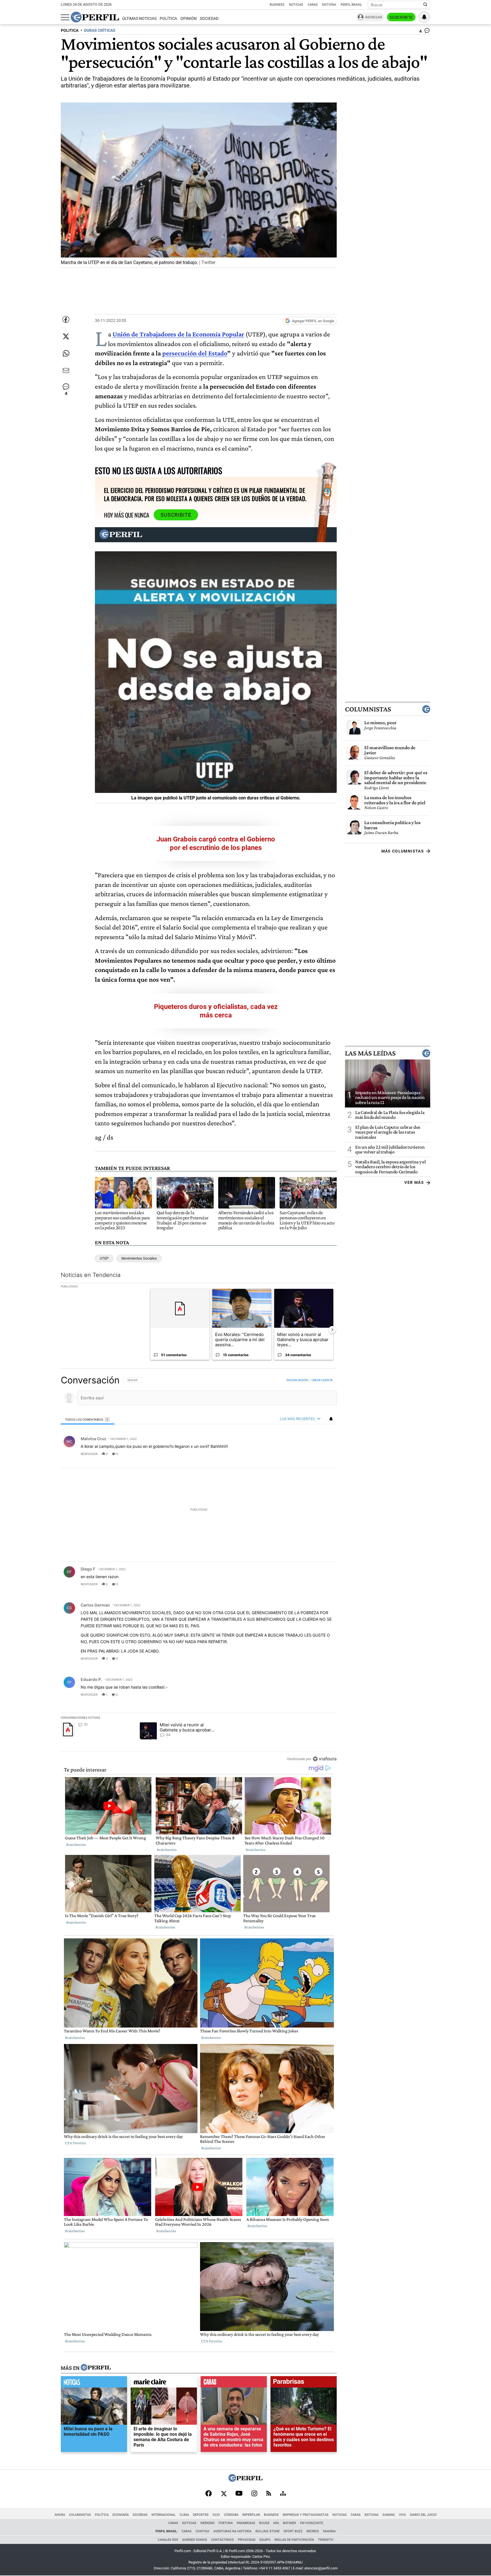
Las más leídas (370, 1053)
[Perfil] (96, 2368)
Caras (313, 5)
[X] (224, 2494)
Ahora (60, 2515)
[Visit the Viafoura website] (325, 1759)
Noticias (296, 5)
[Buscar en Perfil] (425, 5)
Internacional (164, 2515)
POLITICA (70, 31)
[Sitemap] (283, 2494)
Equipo (265, 2540)
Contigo (202, 2531)
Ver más (414, 1182)
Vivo (402, 2515)
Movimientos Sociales (139, 1258)
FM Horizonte (312, 2523)
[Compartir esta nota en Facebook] (66, 319)
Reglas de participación (294, 2540)
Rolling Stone (268, 2531)
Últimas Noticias (139, 19)
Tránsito (326, 2540)
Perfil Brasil (351, 5)
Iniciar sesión (297, 1380)
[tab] (88, 1419)
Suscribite (401, 17)
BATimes (290, 2523)
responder (89, 1454)
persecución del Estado (195, 353)
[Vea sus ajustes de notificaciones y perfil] (424, 17)
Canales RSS (168, 2540)
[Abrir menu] (65, 17)
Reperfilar (251, 2515)
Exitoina (372, 2515)
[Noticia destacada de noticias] (94, 2384)
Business (277, 5)
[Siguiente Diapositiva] (332, 1330)
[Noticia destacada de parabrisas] (304, 2384)
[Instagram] (254, 2494)
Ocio (216, 2515)
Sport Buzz (293, 2531)
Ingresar (374, 17)
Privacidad (247, 2540)
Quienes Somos (195, 2540)
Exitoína (329, 5)
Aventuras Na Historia (232, 2531)
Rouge (264, 2523)
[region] (199, 1569)
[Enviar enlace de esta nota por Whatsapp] (66, 353)
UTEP (104, 1258)
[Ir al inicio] (95, 17)
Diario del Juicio (423, 2515)
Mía (276, 2523)
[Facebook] (209, 2494)
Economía (121, 2515)
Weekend (207, 2523)
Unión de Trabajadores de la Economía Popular (178, 334)
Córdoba (231, 2515)
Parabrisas (246, 2523)
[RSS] (269, 2494)
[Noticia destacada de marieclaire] (164, 2384)
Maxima (329, 2531)
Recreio (313, 2531)
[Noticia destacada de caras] (234, 2384)
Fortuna (226, 2523)
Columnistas (368, 709)
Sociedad (209, 19)
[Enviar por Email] (66, 370)
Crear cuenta (322, 1380)
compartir (302, 1454)
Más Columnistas (403, 851)
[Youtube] (239, 2494)
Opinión (189, 19)
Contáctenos (222, 2540)
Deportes (201, 2515)
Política (168, 19)
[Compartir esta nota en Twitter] (66, 336)
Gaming (389, 2515)
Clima (184, 2515)
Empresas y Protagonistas (306, 2515)
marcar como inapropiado (323, 1457)
